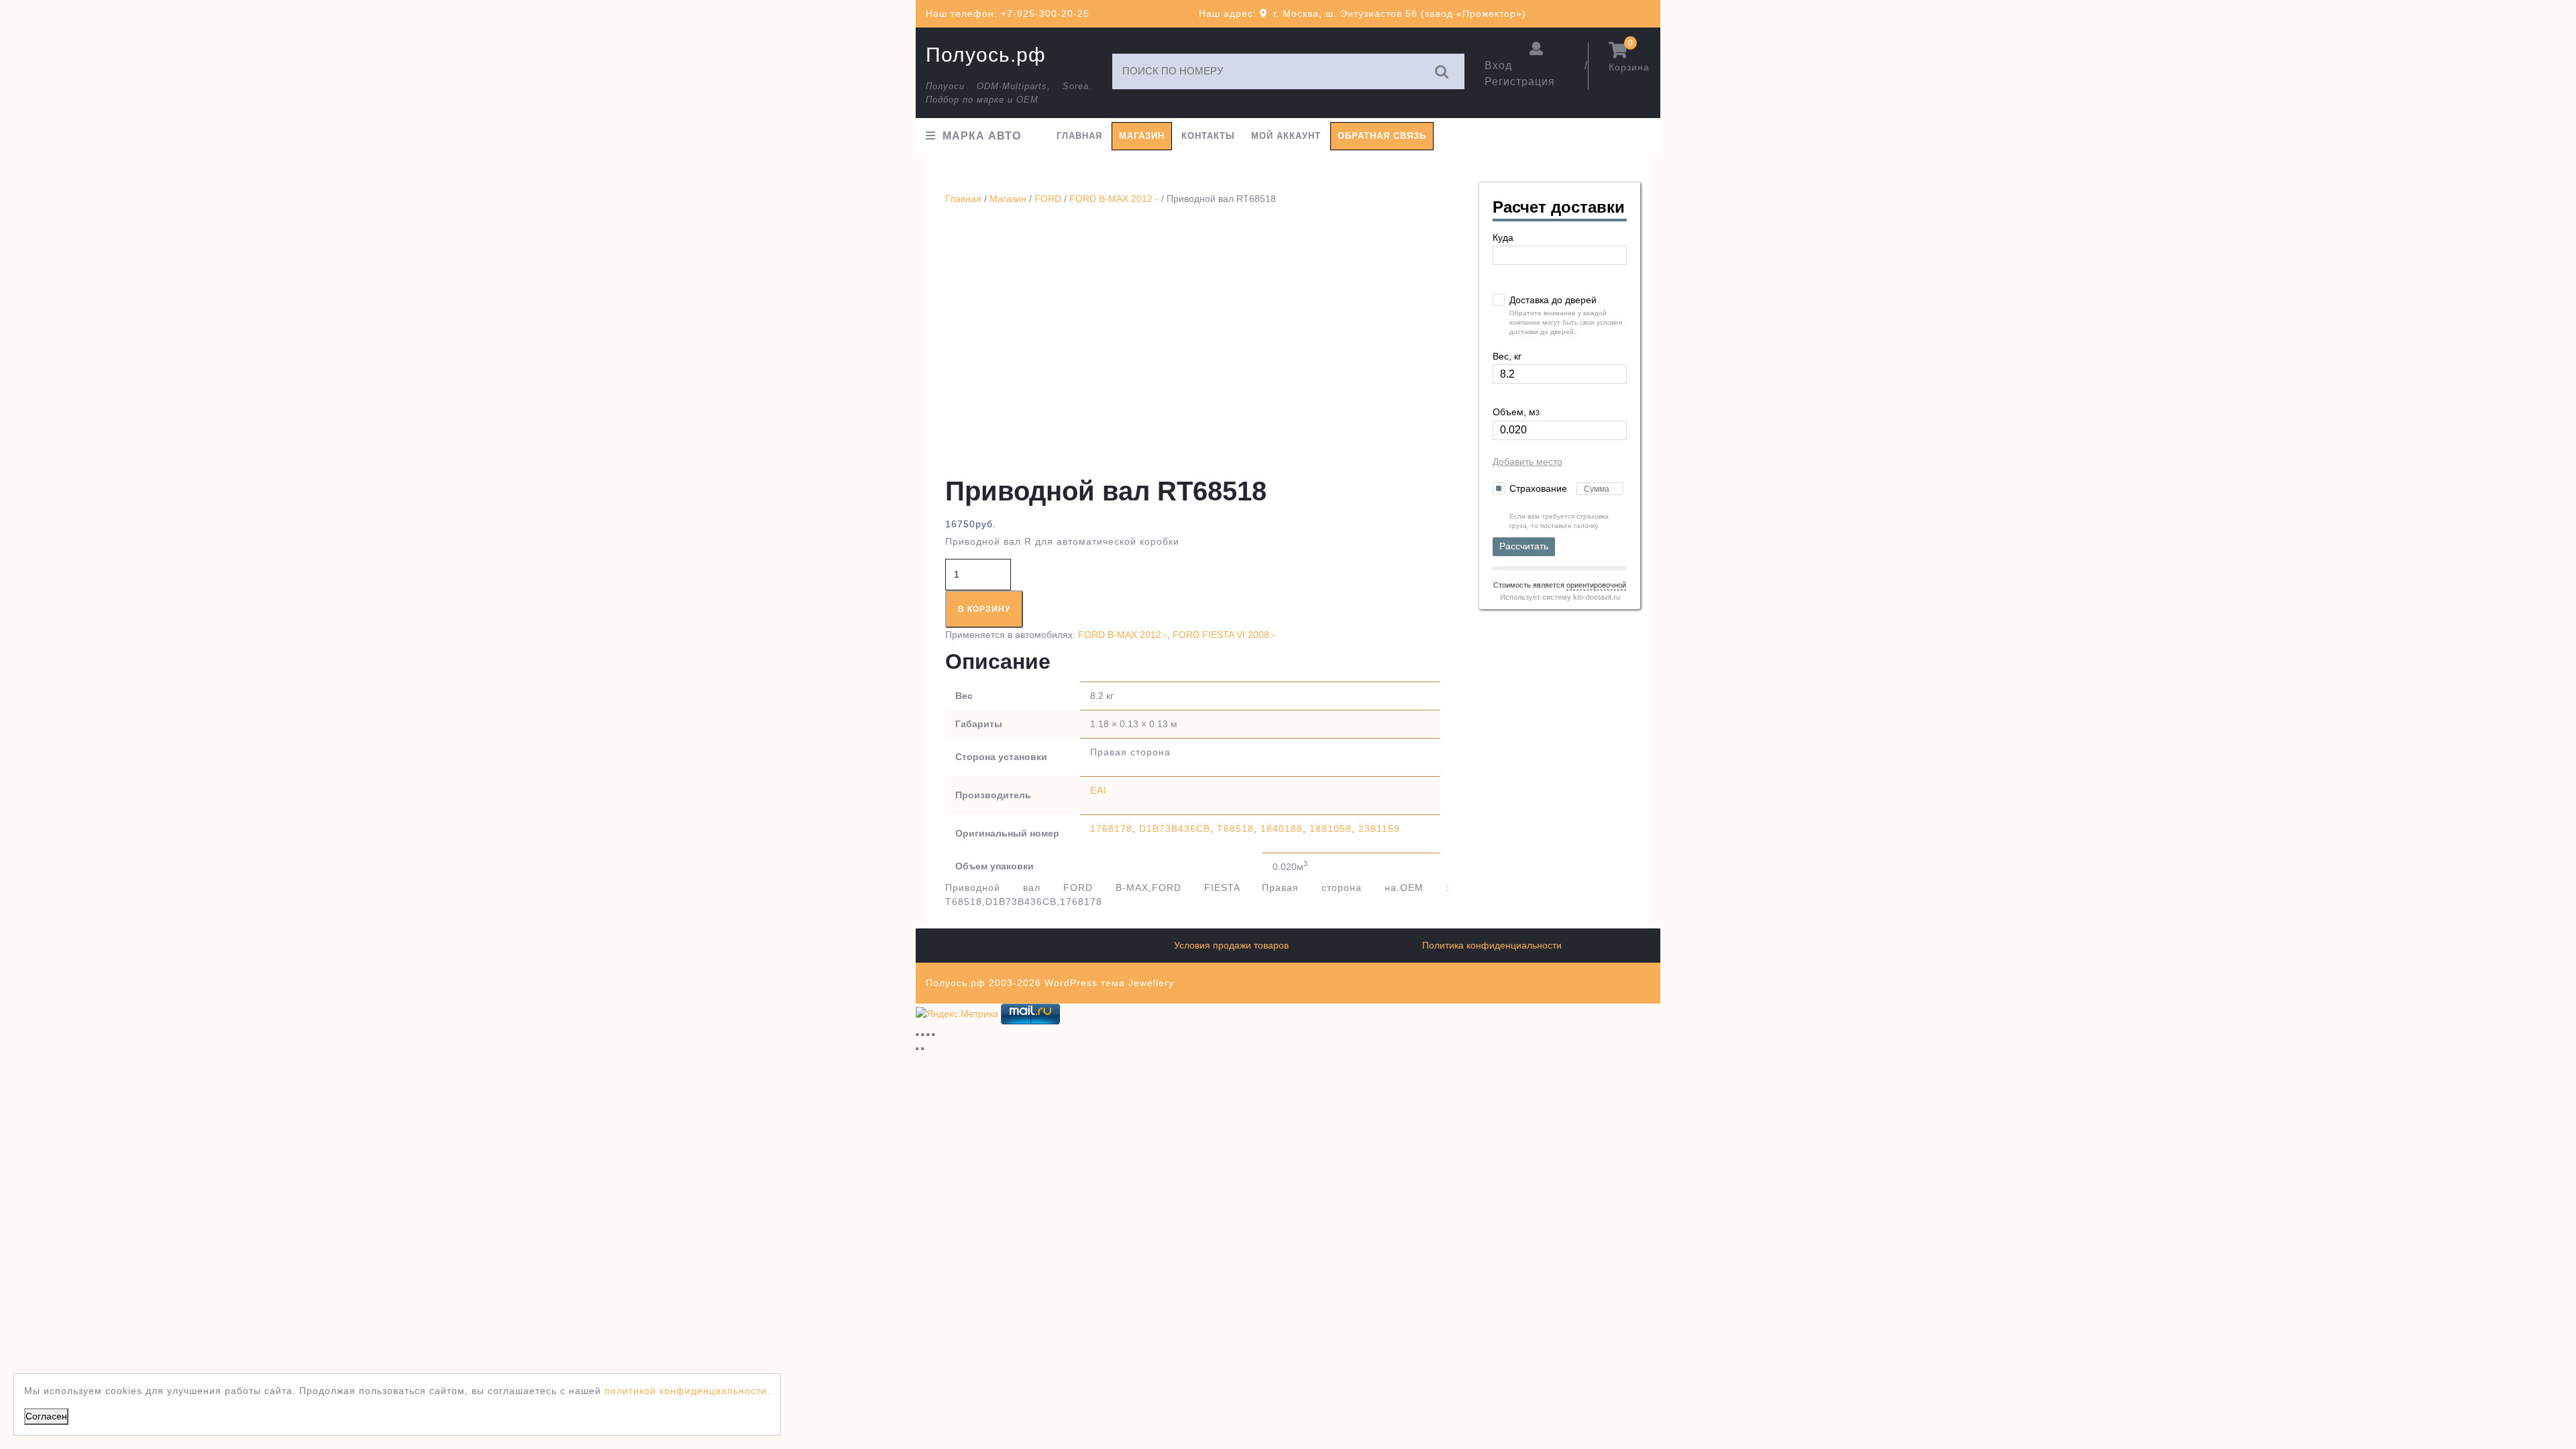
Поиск (1442, 71)
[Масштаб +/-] (917, 1034)
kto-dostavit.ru (1597, 597)
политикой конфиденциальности (686, 1391)
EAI (1098, 790)
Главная (1079, 136)
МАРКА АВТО (982, 136)
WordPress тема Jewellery (1109, 983)
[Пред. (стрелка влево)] (917, 1049)
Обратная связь (1382, 136)
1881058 (1331, 828)
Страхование (1540, 488)
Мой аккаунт (1286, 136)
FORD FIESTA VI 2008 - (1224, 635)
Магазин (1142, 136)
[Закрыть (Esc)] (933, 1034)
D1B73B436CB (1175, 828)
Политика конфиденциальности (1492, 945)
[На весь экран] (922, 1034)
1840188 (1282, 828)
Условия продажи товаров (1231, 945)
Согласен (46, 1416)
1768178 (1111, 828)
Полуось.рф (986, 55)
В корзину (984, 609)
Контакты (1208, 136)
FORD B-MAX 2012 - (1114, 199)
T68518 (1235, 828)
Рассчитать (1524, 546)
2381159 (1379, 828)
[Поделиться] (928, 1034)
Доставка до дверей (1553, 300)
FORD (1048, 199)
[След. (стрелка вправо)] (922, 1049)
